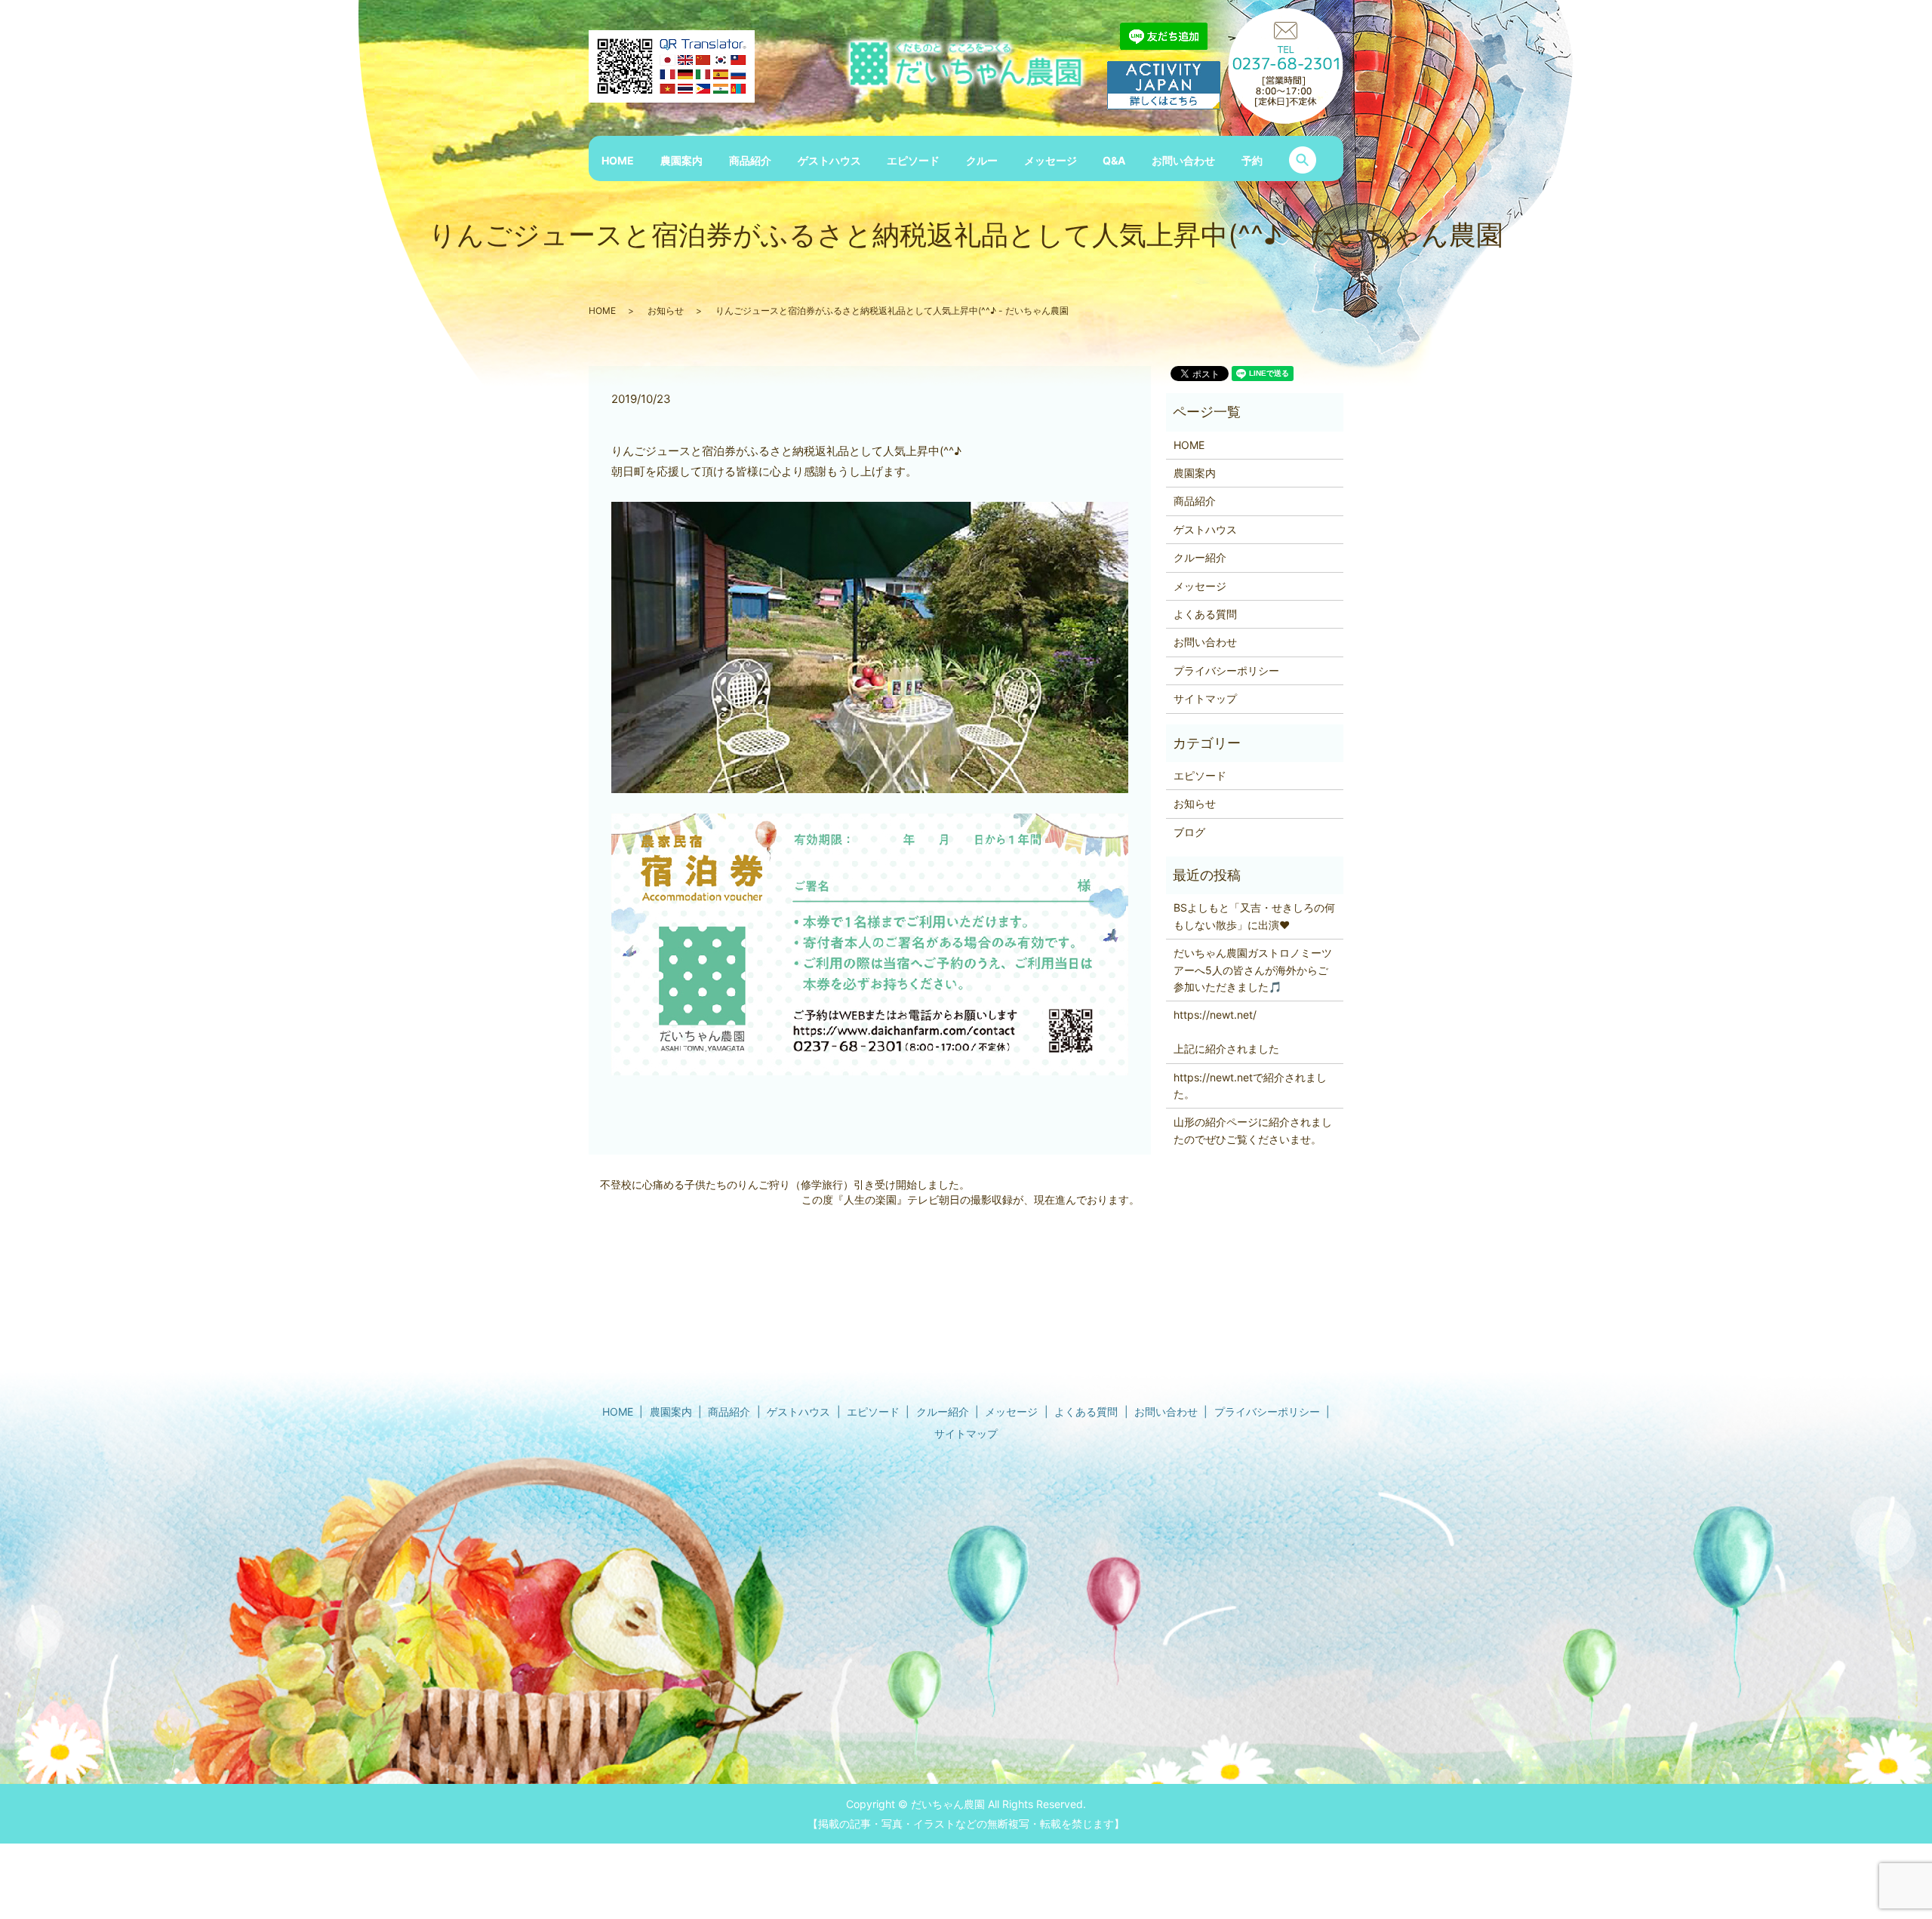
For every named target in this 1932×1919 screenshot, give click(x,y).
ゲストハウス (829, 160)
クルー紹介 (1200, 557)
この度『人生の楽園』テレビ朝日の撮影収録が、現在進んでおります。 (971, 1199)
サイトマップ (1205, 698)
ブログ (1189, 832)
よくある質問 (1205, 614)
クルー (982, 160)
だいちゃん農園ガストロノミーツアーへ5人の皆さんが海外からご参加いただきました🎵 (1253, 970)
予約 (1252, 160)
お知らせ (666, 311)
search (1303, 160)
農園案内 (681, 160)
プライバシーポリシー (1226, 670)
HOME (618, 160)
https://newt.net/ (1215, 1015)
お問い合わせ (1183, 160)
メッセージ (1051, 160)
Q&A (1114, 160)
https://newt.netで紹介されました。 (1250, 1086)
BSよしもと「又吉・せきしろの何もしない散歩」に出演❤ (1254, 916)
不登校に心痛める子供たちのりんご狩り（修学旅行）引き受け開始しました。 (785, 1184)
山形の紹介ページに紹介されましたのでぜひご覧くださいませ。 (1253, 1130)
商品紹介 (750, 160)
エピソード (913, 160)
